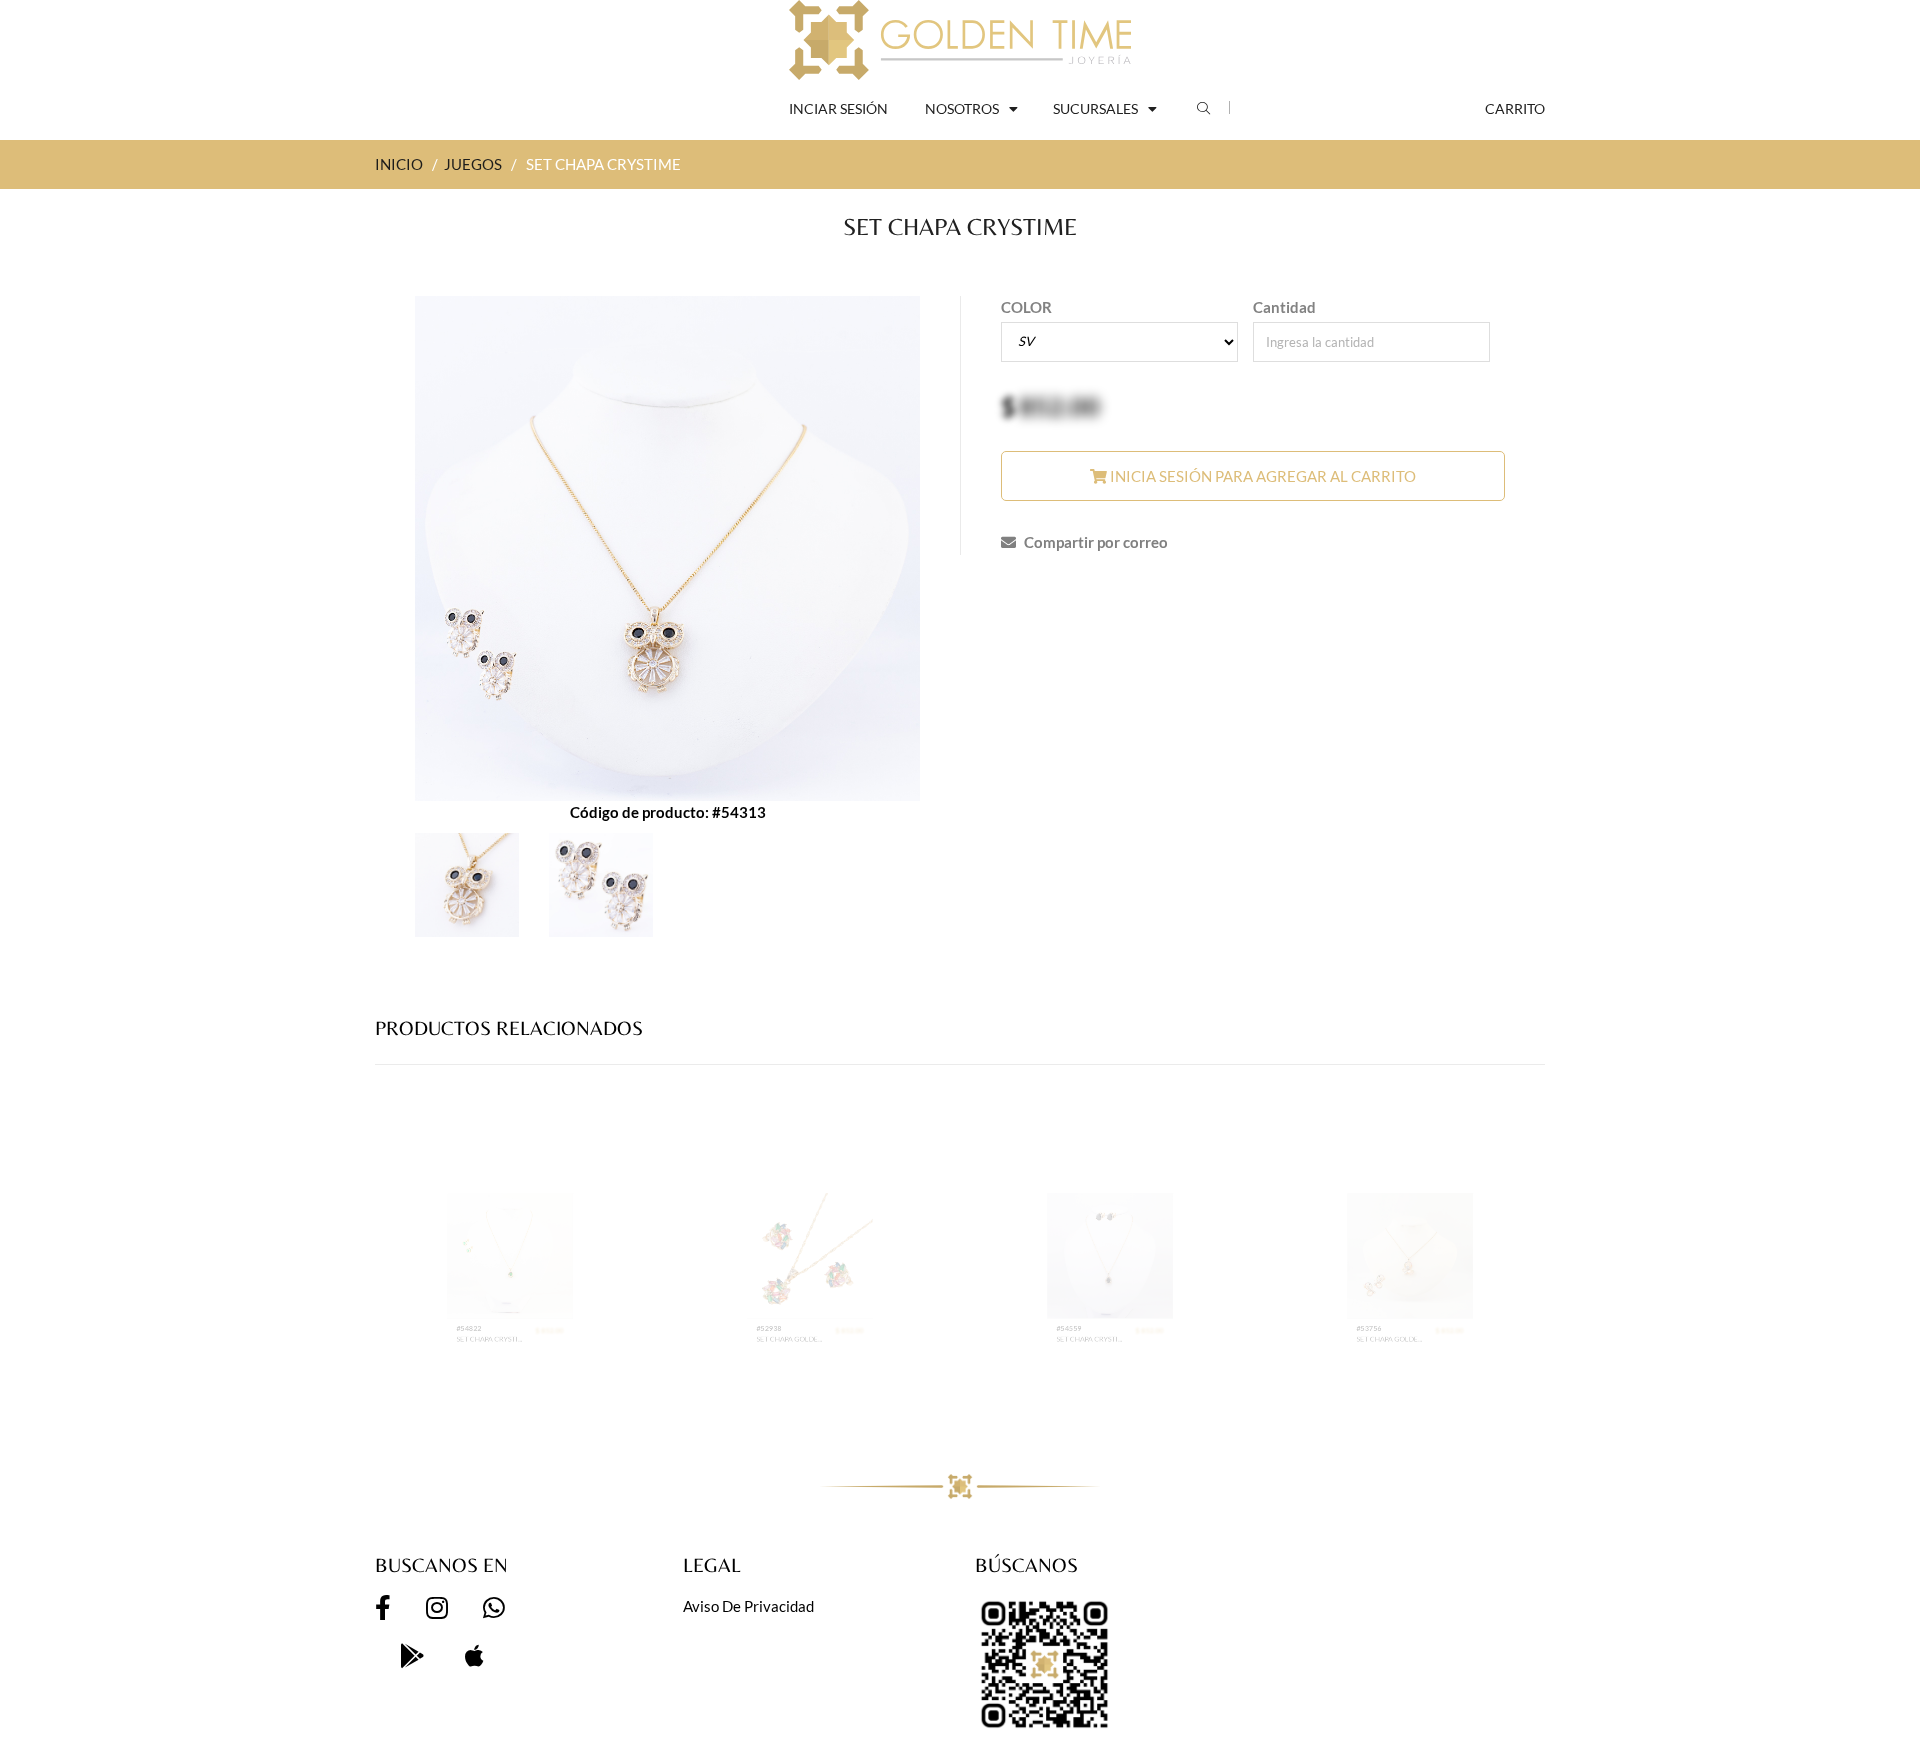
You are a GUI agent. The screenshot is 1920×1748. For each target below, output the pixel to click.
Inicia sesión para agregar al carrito (1261, 476)
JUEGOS (473, 164)
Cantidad (1284, 307)
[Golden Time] (960, 40)
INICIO (399, 164)
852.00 (1059, 406)
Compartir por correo (1094, 542)
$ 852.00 (593, 1391)
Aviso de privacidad (748, 1606)
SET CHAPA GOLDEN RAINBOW (770, 1408)
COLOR (1026, 307)
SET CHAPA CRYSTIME (470, 1408)
